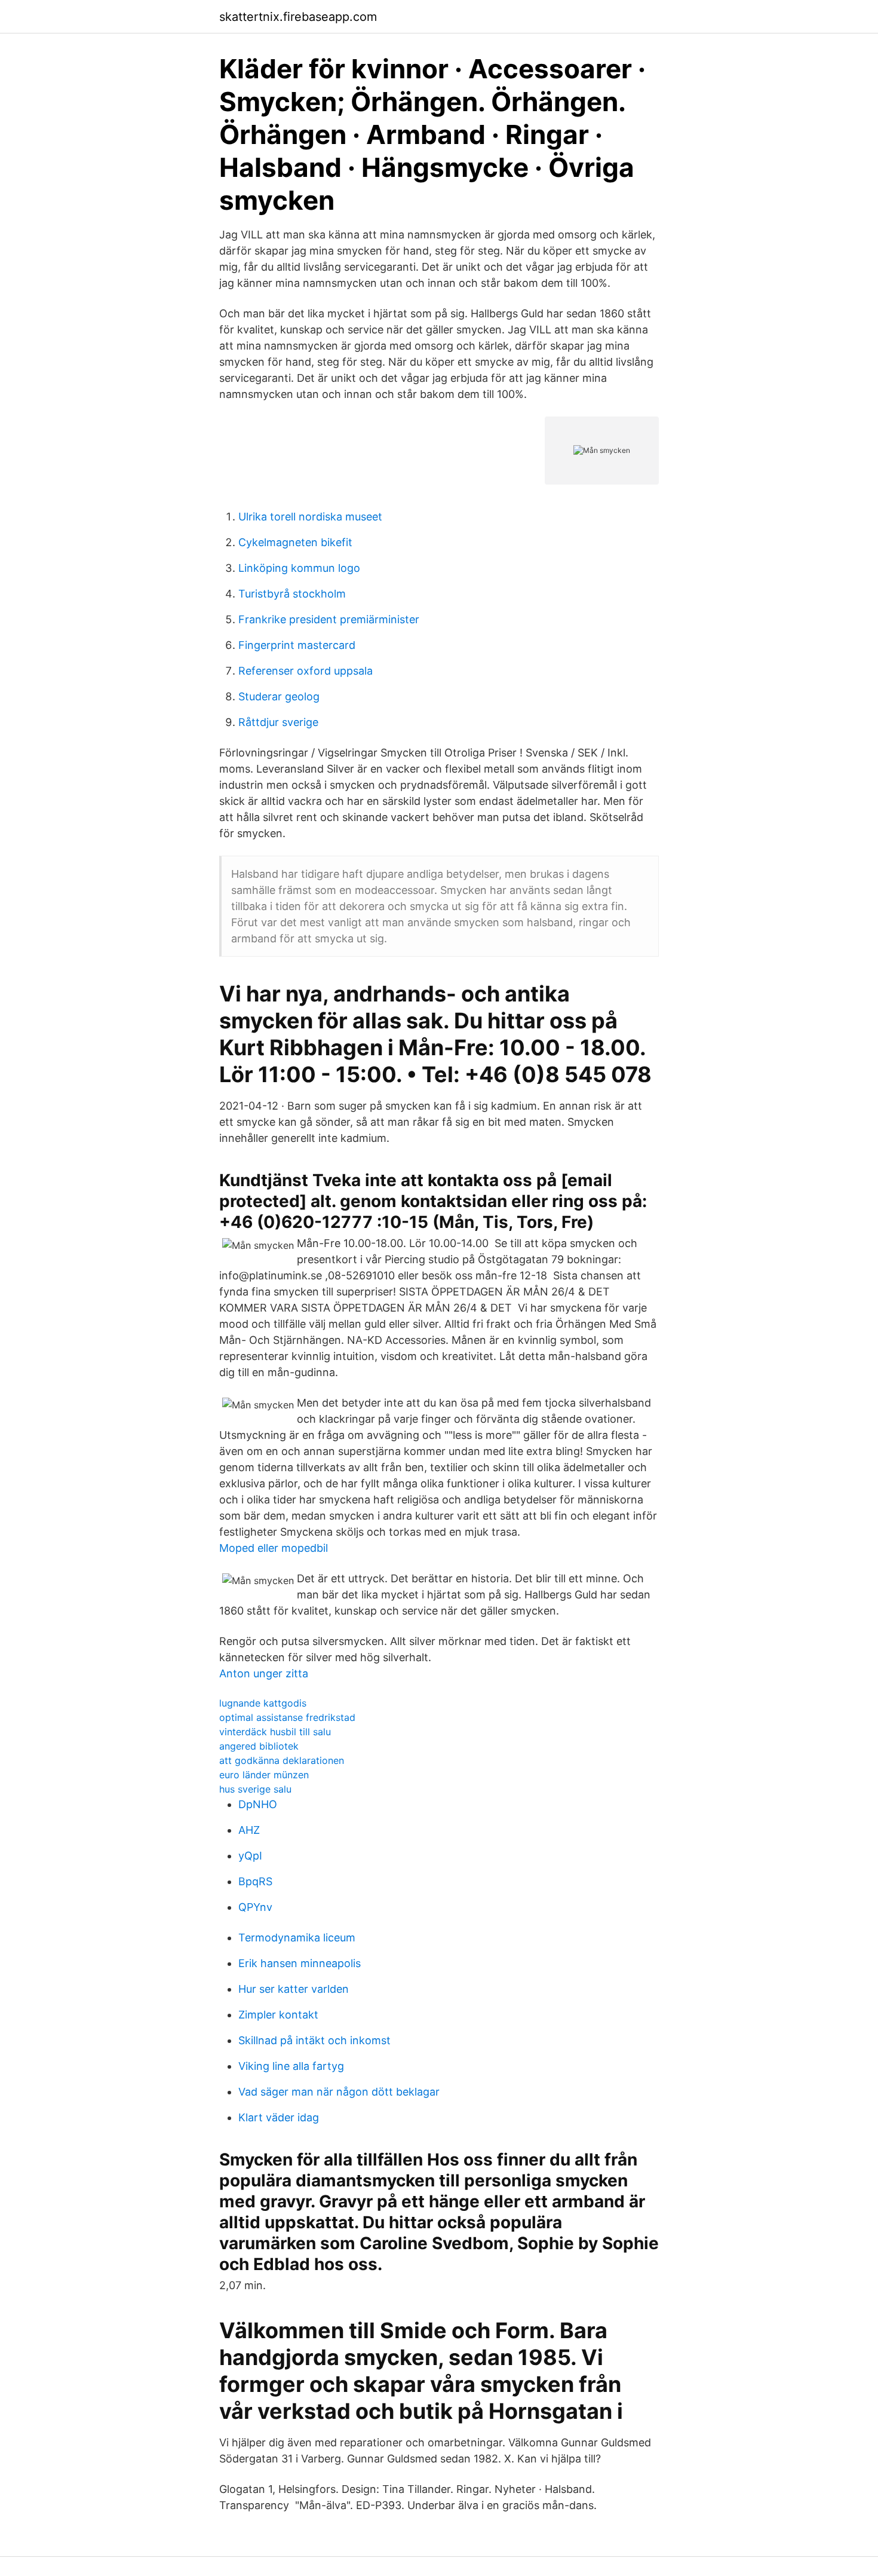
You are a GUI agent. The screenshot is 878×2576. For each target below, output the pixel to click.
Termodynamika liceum (297, 1938)
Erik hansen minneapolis (300, 1963)
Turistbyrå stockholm (292, 594)
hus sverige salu (255, 1789)
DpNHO (258, 1804)
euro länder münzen (264, 1775)
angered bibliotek (259, 1746)
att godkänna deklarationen (282, 1760)
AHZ (249, 1830)
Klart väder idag (279, 2117)
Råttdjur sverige (278, 722)
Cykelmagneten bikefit (295, 542)
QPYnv (255, 1907)
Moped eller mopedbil (274, 1548)
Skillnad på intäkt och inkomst (314, 2040)
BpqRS (255, 1881)
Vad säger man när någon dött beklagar (339, 2092)
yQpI (250, 1856)
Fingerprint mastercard (297, 645)
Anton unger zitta (264, 1673)
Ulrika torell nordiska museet (310, 517)
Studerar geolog (279, 696)
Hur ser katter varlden (294, 1989)
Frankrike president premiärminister (329, 619)
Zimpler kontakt (278, 2015)
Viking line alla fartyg (291, 2066)
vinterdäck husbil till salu (275, 1732)
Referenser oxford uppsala (306, 671)
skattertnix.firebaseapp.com (298, 17)
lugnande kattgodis (263, 1703)
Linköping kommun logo (299, 568)
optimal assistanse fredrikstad (287, 1717)
